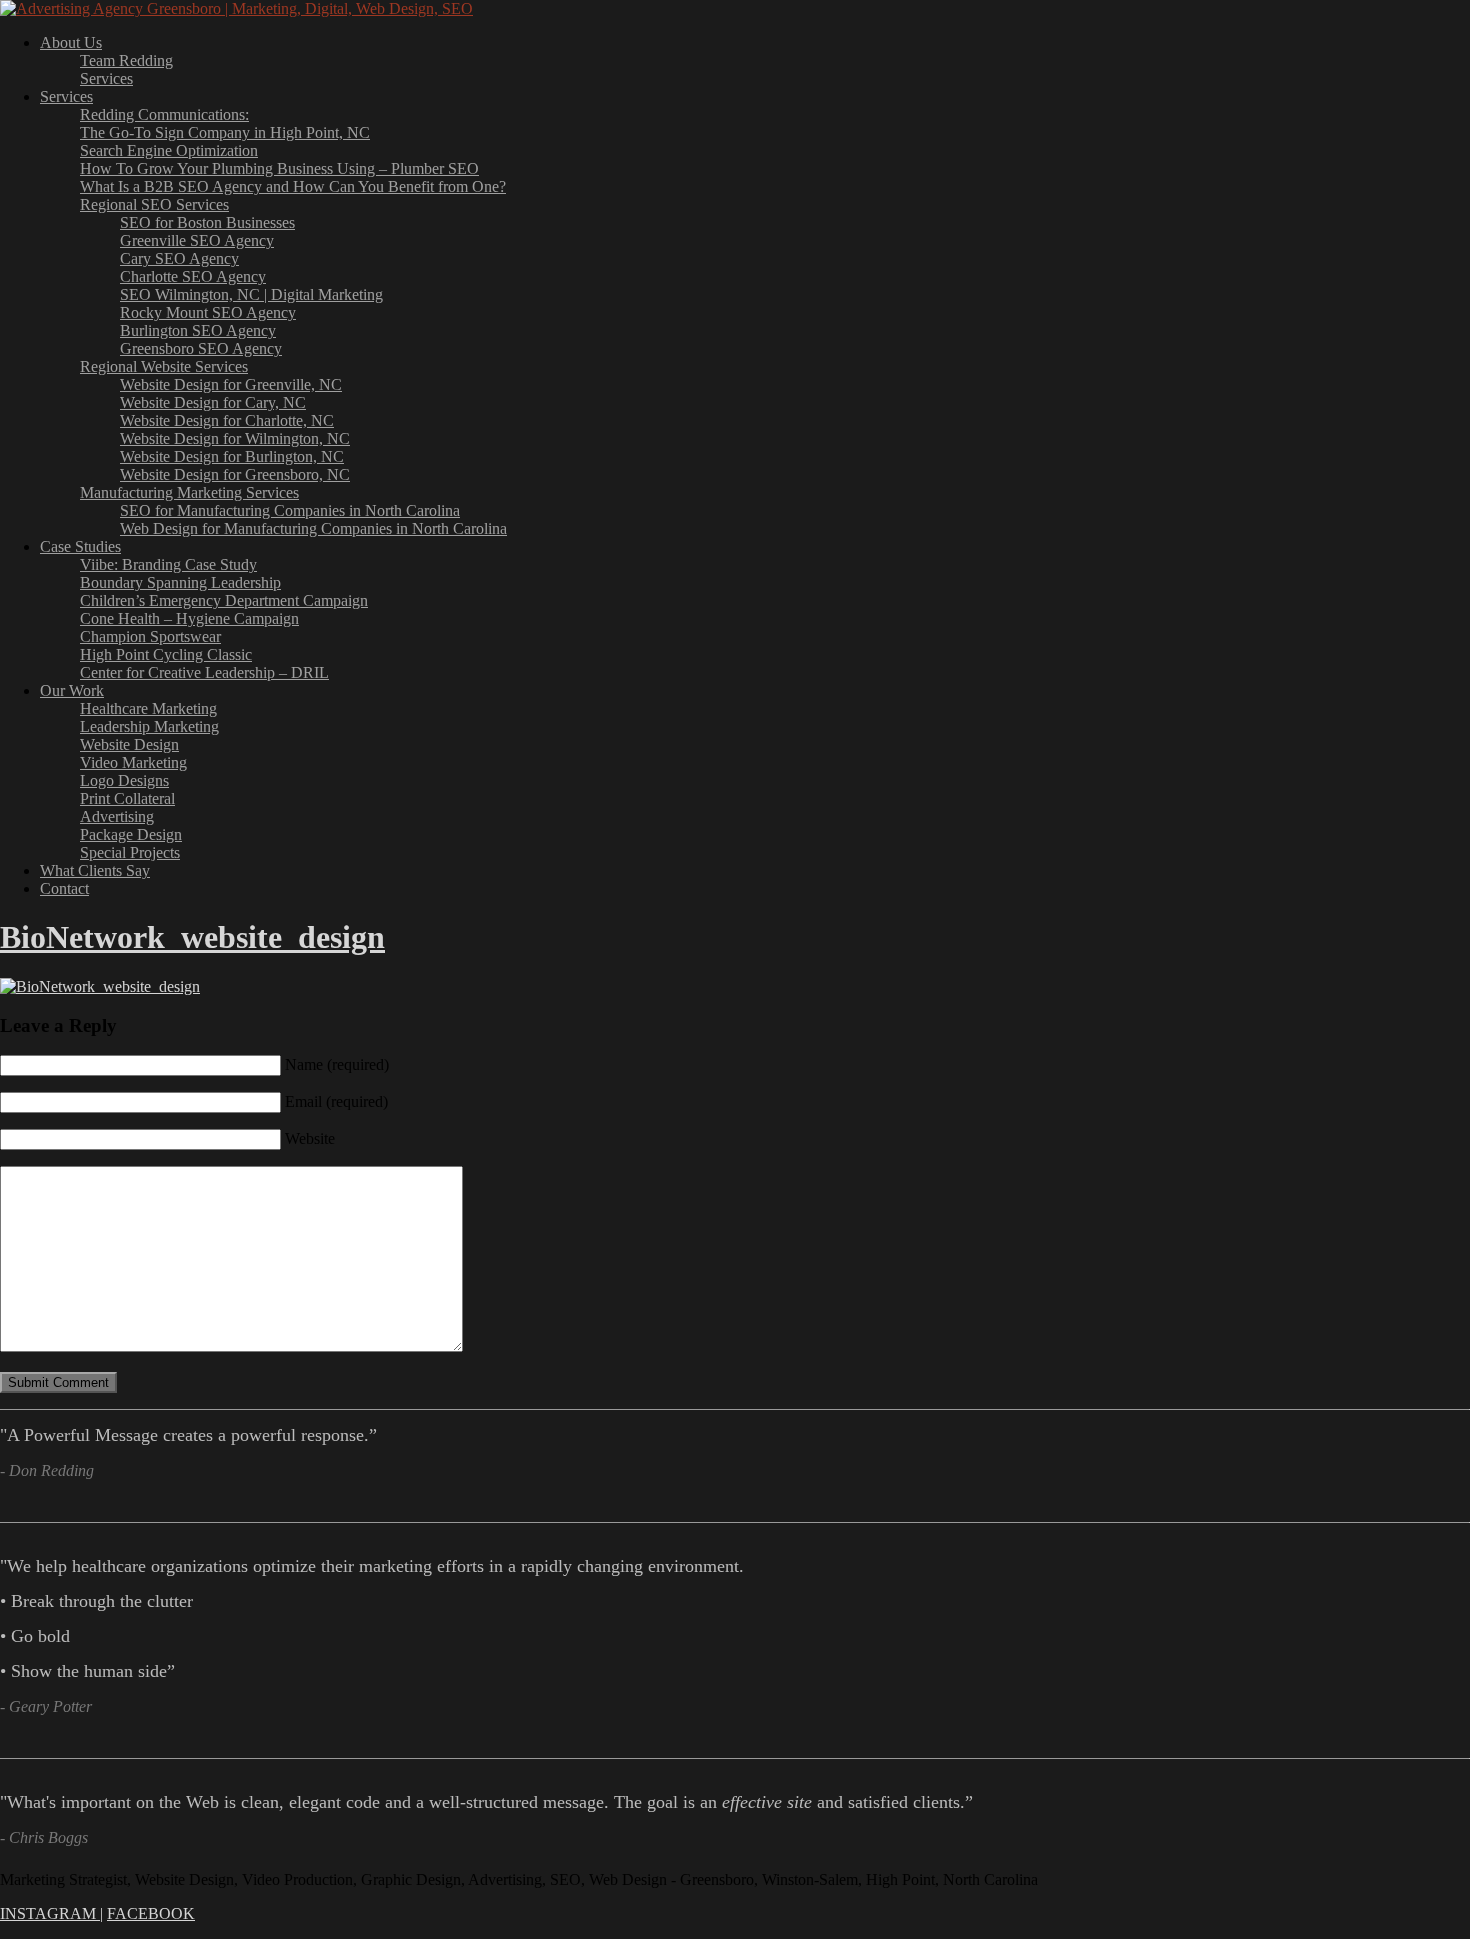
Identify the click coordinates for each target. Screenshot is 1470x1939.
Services (106, 78)
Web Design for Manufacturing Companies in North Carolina (313, 528)
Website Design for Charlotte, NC (227, 420)
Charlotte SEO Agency (193, 276)
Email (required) (336, 1101)
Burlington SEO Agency (198, 330)
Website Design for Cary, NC (213, 402)
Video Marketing (133, 762)
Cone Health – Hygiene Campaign (189, 618)
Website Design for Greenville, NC (231, 384)
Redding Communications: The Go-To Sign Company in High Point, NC (225, 123)
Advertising (117, 816)
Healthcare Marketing (148, 708)
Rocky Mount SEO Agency (208, 312)
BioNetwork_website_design (192, 937)
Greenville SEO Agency (197, 240)
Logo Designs (124, 780)
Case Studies (80, 546)
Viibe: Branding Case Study (168, 564)
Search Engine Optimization (169, 150)
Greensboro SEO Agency (201, 348)
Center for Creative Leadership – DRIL (204, 672)
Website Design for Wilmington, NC (235, 438)
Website (310, 1138)
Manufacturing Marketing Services (189, 492)
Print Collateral (127, 798)
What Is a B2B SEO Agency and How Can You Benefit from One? (293, 186)
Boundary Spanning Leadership (180, 582)
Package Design (131, 834)
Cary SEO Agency (179, 258)
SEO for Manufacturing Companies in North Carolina (290, 510)
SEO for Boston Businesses (207, 222)
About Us (71, 42)
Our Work (72, 690)
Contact (64, 888)
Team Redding (126, 60)
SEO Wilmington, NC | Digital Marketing (251, 294)
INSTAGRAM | (51, 1913)
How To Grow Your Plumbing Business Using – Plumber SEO (279, 168)
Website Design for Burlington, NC (232, 456)
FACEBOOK (151, 1913)
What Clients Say (95, 870)
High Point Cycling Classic (166, 654)
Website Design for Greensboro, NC (235, 474)
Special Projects (130, 852)
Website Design (129, 744)
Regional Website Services (164, 366)
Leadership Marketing (149, 726)
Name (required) (337, 1064)
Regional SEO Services (154, 204)
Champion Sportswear (150, 636)
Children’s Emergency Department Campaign (224, 600)
